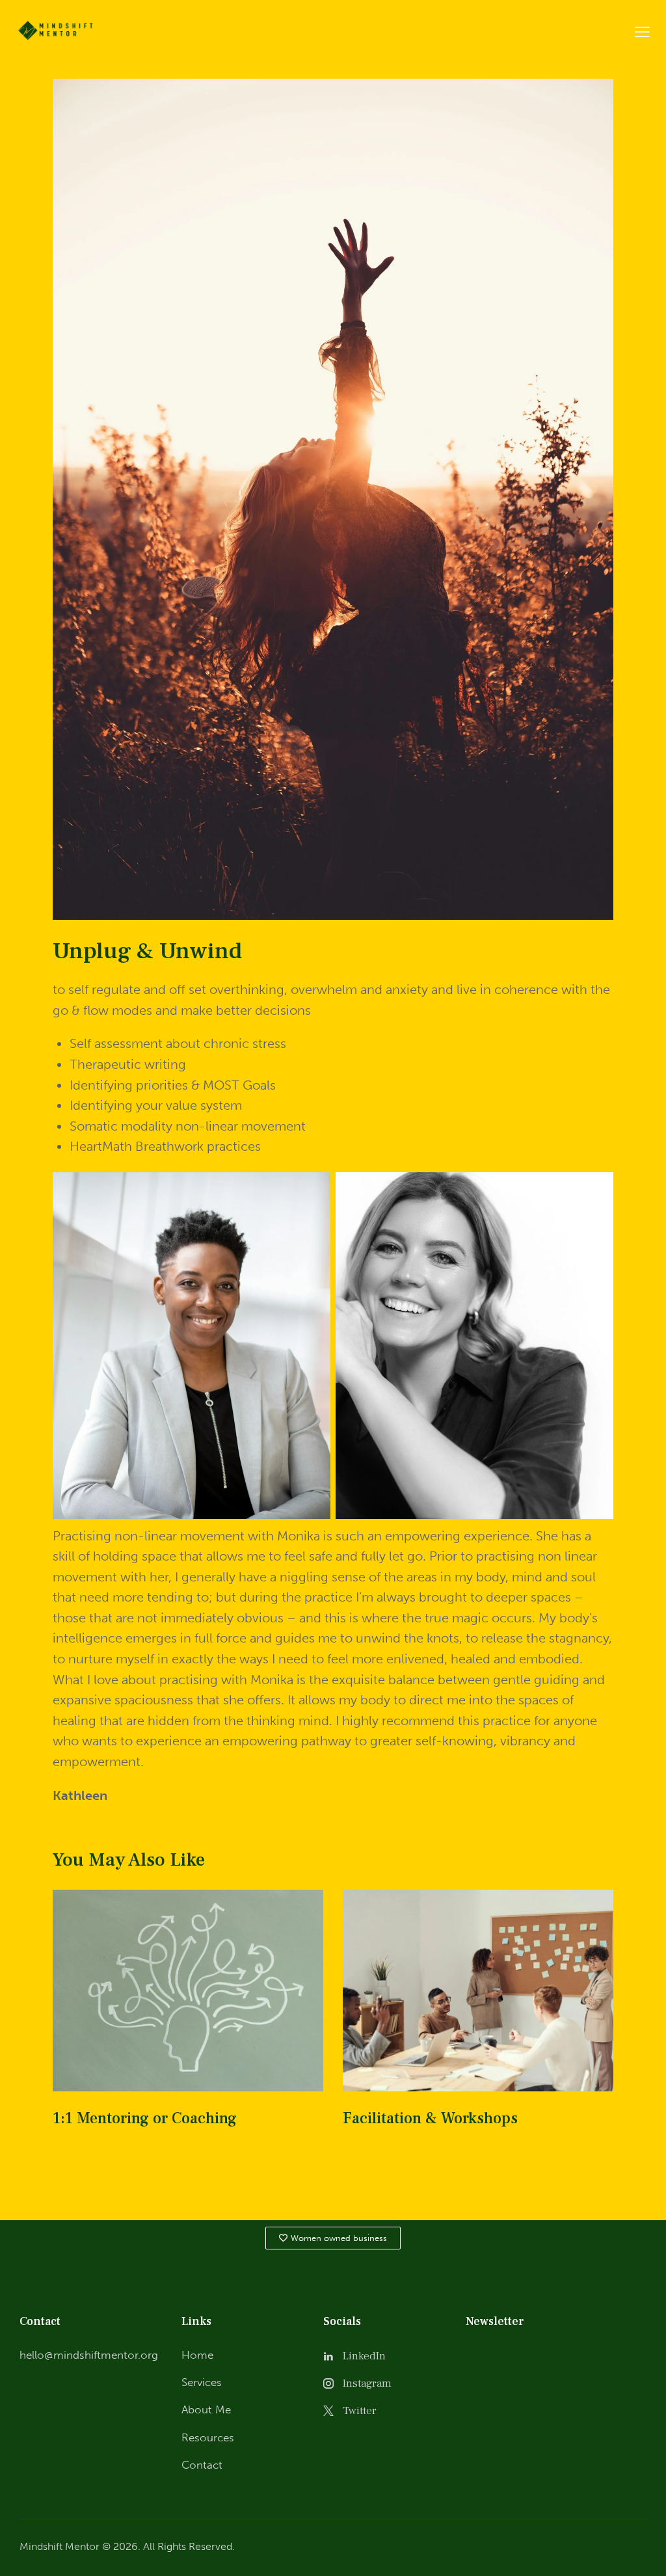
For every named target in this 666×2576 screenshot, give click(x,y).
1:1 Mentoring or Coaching (145, 2119)
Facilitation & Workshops (430, 2119)
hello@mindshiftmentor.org (89, 2355)
